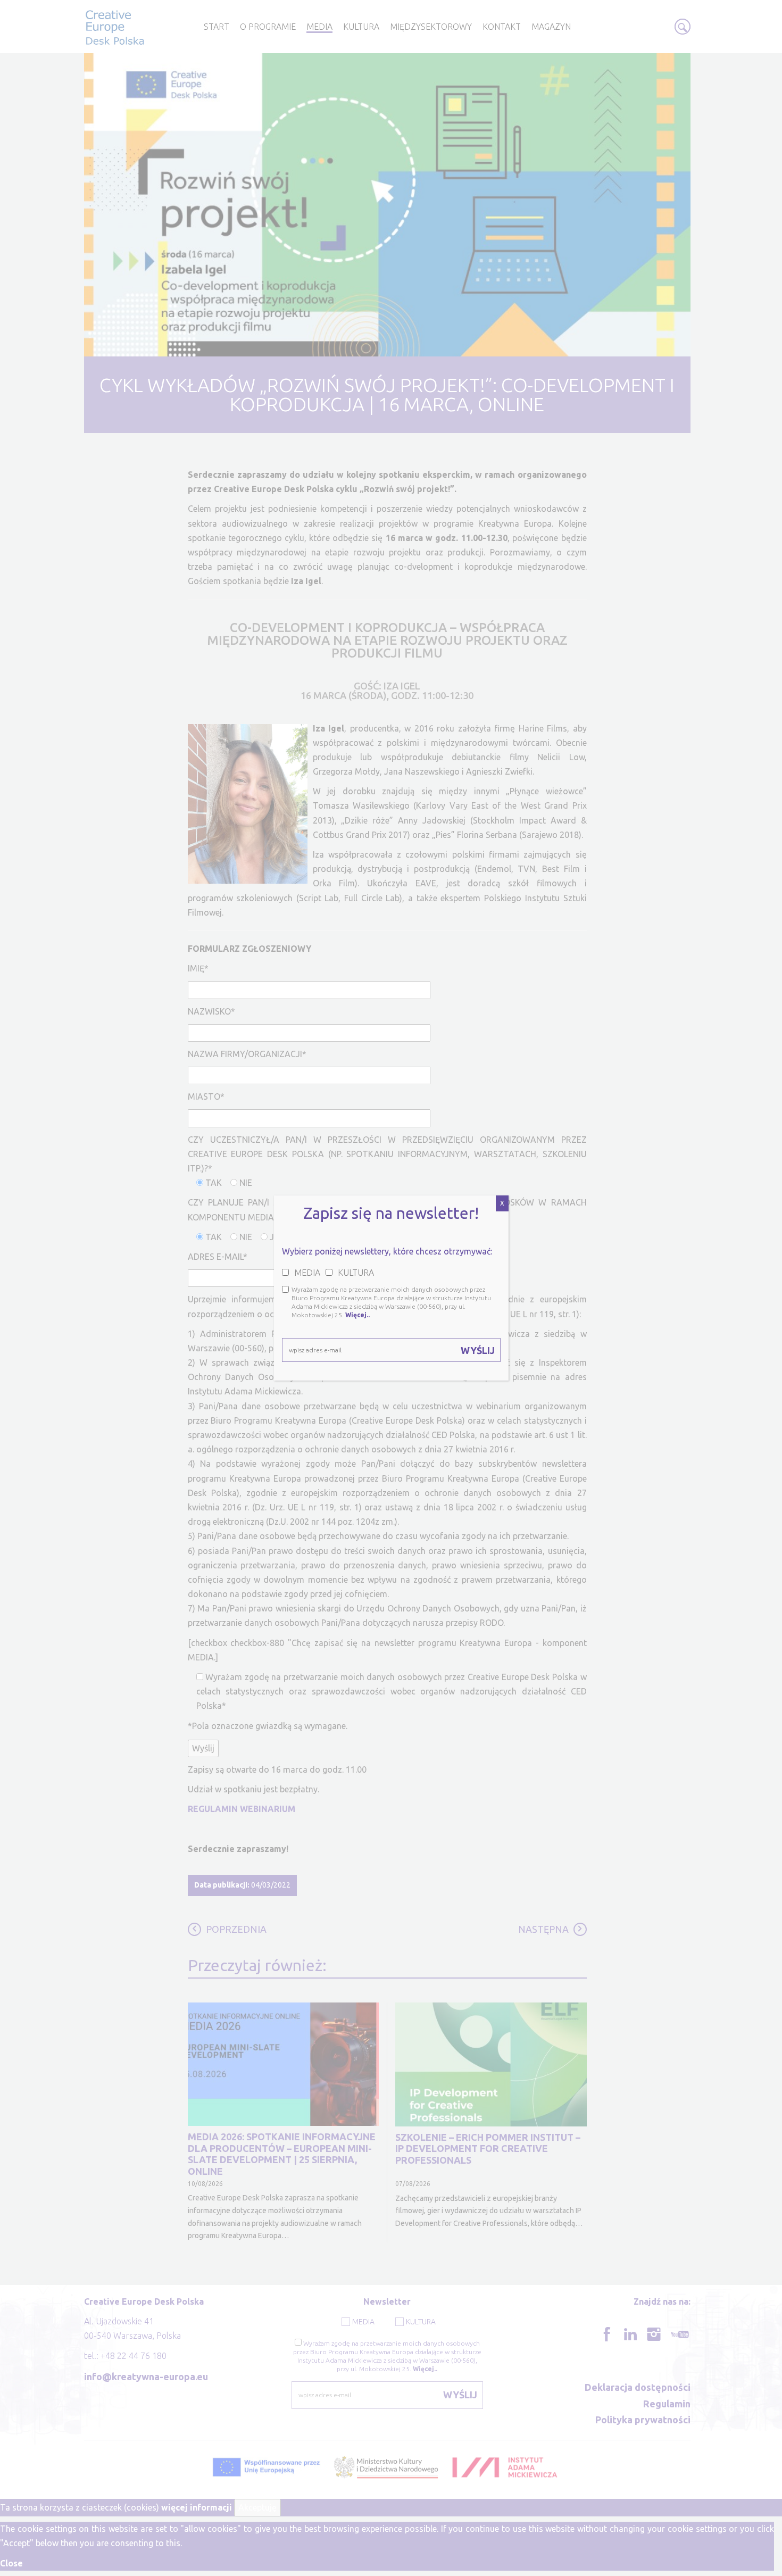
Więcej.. (357, 1315)
